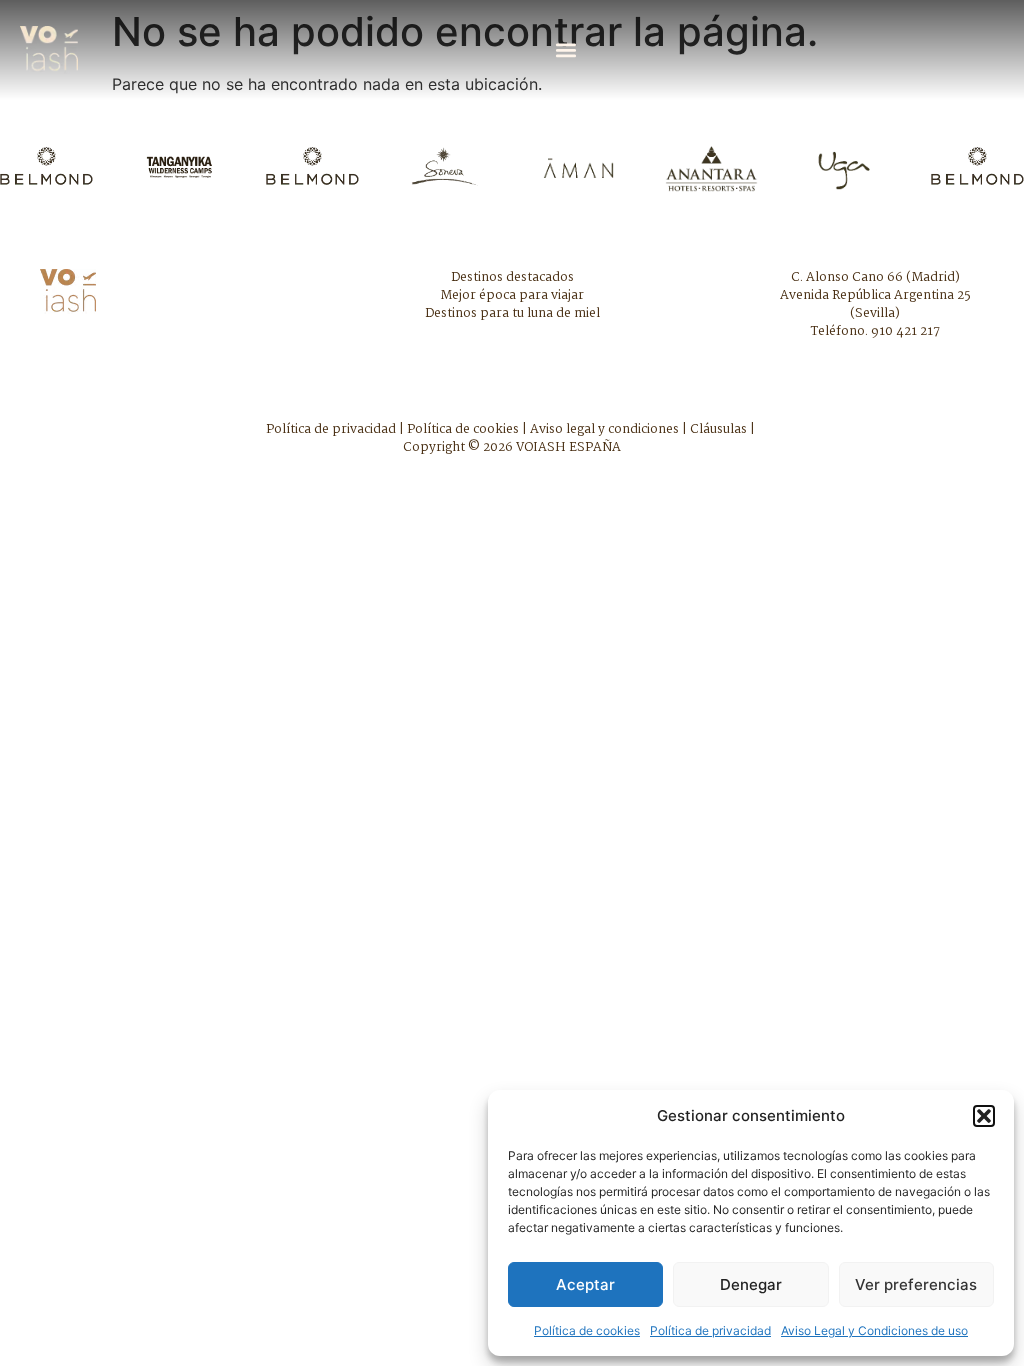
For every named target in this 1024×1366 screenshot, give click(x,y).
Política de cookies (587, 1330)
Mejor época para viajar (512, 295)
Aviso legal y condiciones (604, 429)
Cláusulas (718, 429)
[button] (984, 1116)
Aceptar (585, 1284)
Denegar (751, 1284)
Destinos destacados (512, 277)
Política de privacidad (710, 1330)
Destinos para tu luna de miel (512, 313)
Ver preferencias (916, 1284)
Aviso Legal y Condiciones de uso (874, 1330)
